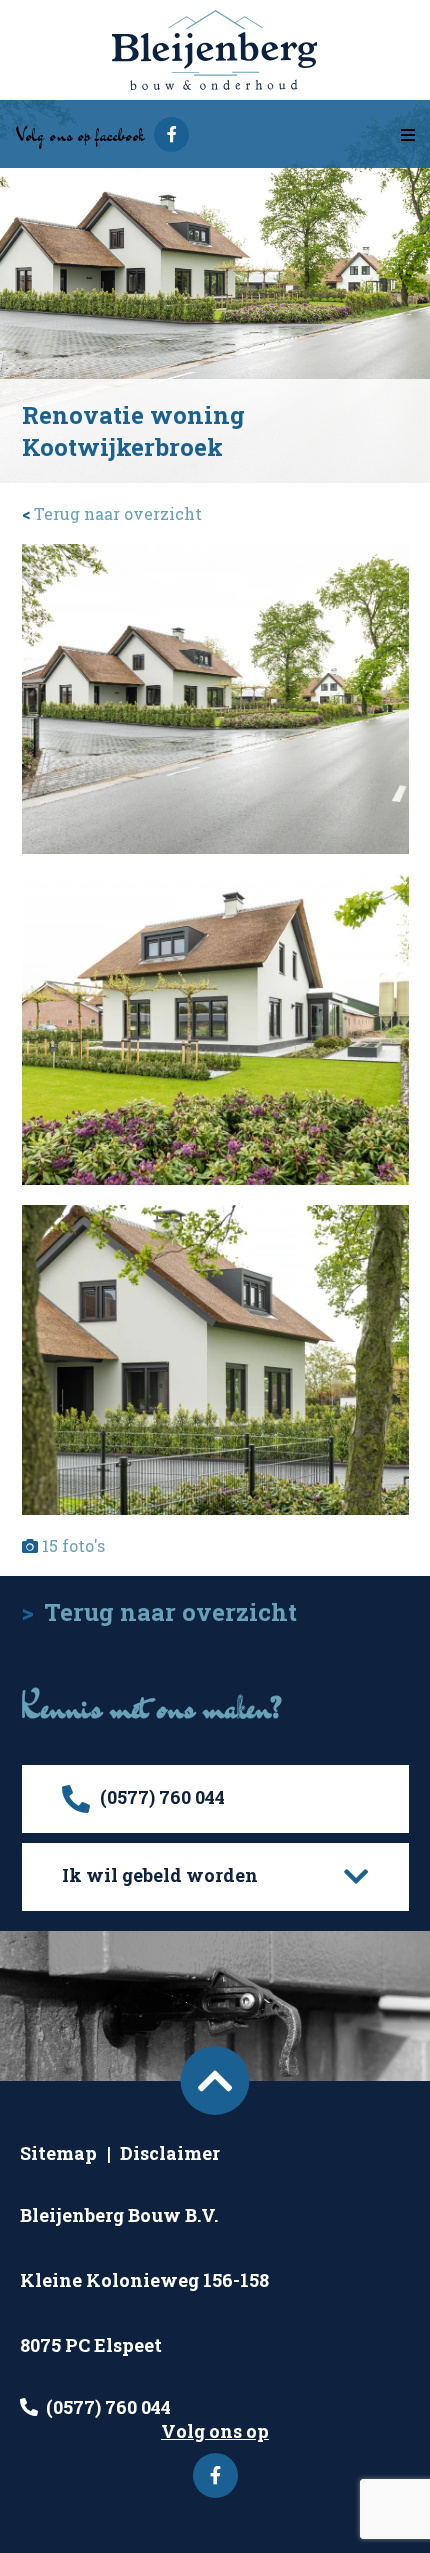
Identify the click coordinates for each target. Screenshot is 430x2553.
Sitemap (58, 2153)
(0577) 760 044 (108, 2407)
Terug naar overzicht (112, 513)
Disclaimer (170, 2153)
